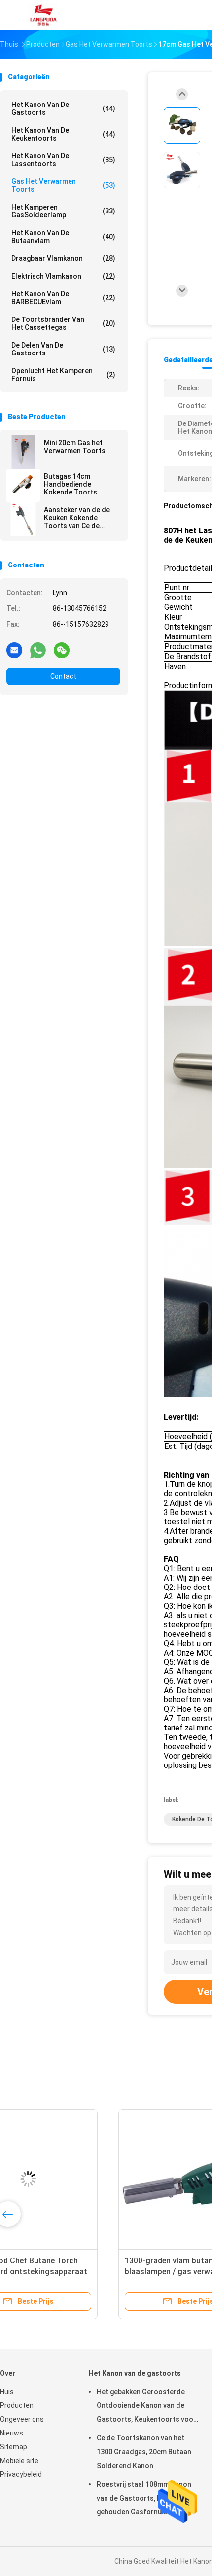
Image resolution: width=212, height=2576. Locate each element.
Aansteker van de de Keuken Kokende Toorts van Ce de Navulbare (77, 518)
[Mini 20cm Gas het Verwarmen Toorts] (23, 452)
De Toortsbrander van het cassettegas (63, 323)
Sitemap (14, 2447)
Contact (63, 676)
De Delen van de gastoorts (63, 349)
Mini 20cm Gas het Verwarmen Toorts (75, 447)
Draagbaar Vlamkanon (63, 258)
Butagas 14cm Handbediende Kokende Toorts (71, 484)
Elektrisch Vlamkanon (63, 276)
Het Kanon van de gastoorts (63, 108)
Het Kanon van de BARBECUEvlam (63, 298)
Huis (7, 2392)
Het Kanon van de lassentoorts (63, 160)
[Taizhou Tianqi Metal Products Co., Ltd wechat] (62, 650)
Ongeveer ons (22, 2419)
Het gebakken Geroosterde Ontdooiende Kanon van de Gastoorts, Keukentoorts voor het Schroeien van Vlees (146, 2407)
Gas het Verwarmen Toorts (63, 185)
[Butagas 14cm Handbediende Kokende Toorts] (23, 486)
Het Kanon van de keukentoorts (63, 134)
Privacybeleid (21, 2474)
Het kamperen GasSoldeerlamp (63, 211)
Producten (17, 2405)
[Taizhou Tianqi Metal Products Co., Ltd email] (14, 650)
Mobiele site (19, 2461)
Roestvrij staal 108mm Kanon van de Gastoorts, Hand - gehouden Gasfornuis (144, 2498)
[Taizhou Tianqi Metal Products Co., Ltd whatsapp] (38, 650)
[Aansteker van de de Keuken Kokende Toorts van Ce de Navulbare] (23, 519)
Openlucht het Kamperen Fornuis (63, 375)
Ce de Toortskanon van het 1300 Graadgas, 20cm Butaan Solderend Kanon (144, 2452)
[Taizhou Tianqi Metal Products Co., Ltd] (43, 15)
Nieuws (12, 2433)
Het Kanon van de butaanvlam (63, 237)
